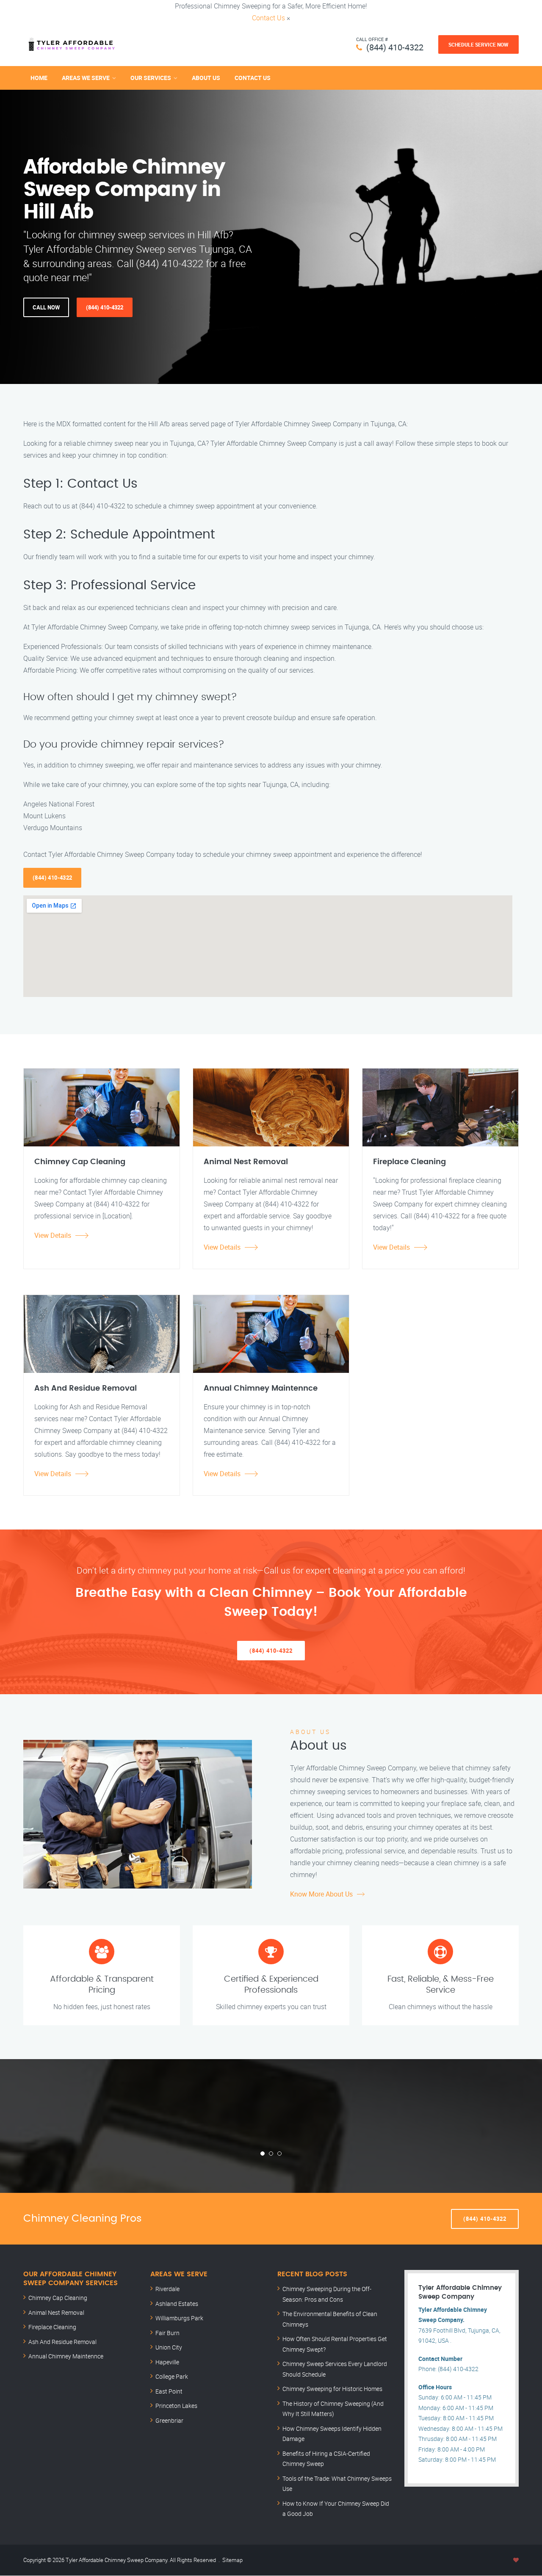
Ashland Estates (177, 2304)
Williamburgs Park (179, 2318)
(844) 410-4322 (395, 47)
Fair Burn (167, 2333)
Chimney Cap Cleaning (58, 2298)
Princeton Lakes (176, 2406)
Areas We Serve (86, 78)
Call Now (46, 307)
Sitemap (232, 2560)
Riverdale (167, 2289)
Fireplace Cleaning (52, 2327)
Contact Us (268, 18)
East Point (169, 2391)
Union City (169, 2347)
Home (39, 78)
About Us (206, 78)
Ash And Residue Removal (62, 2342)
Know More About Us (321, 1894)
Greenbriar (169, 2420)
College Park (172, 2376)
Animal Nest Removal (56, 2312)
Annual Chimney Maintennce (66, 2356)
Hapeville (167, 2362)
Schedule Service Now (478, 44)
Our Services (151, 78)
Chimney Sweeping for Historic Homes (332, 2389)
